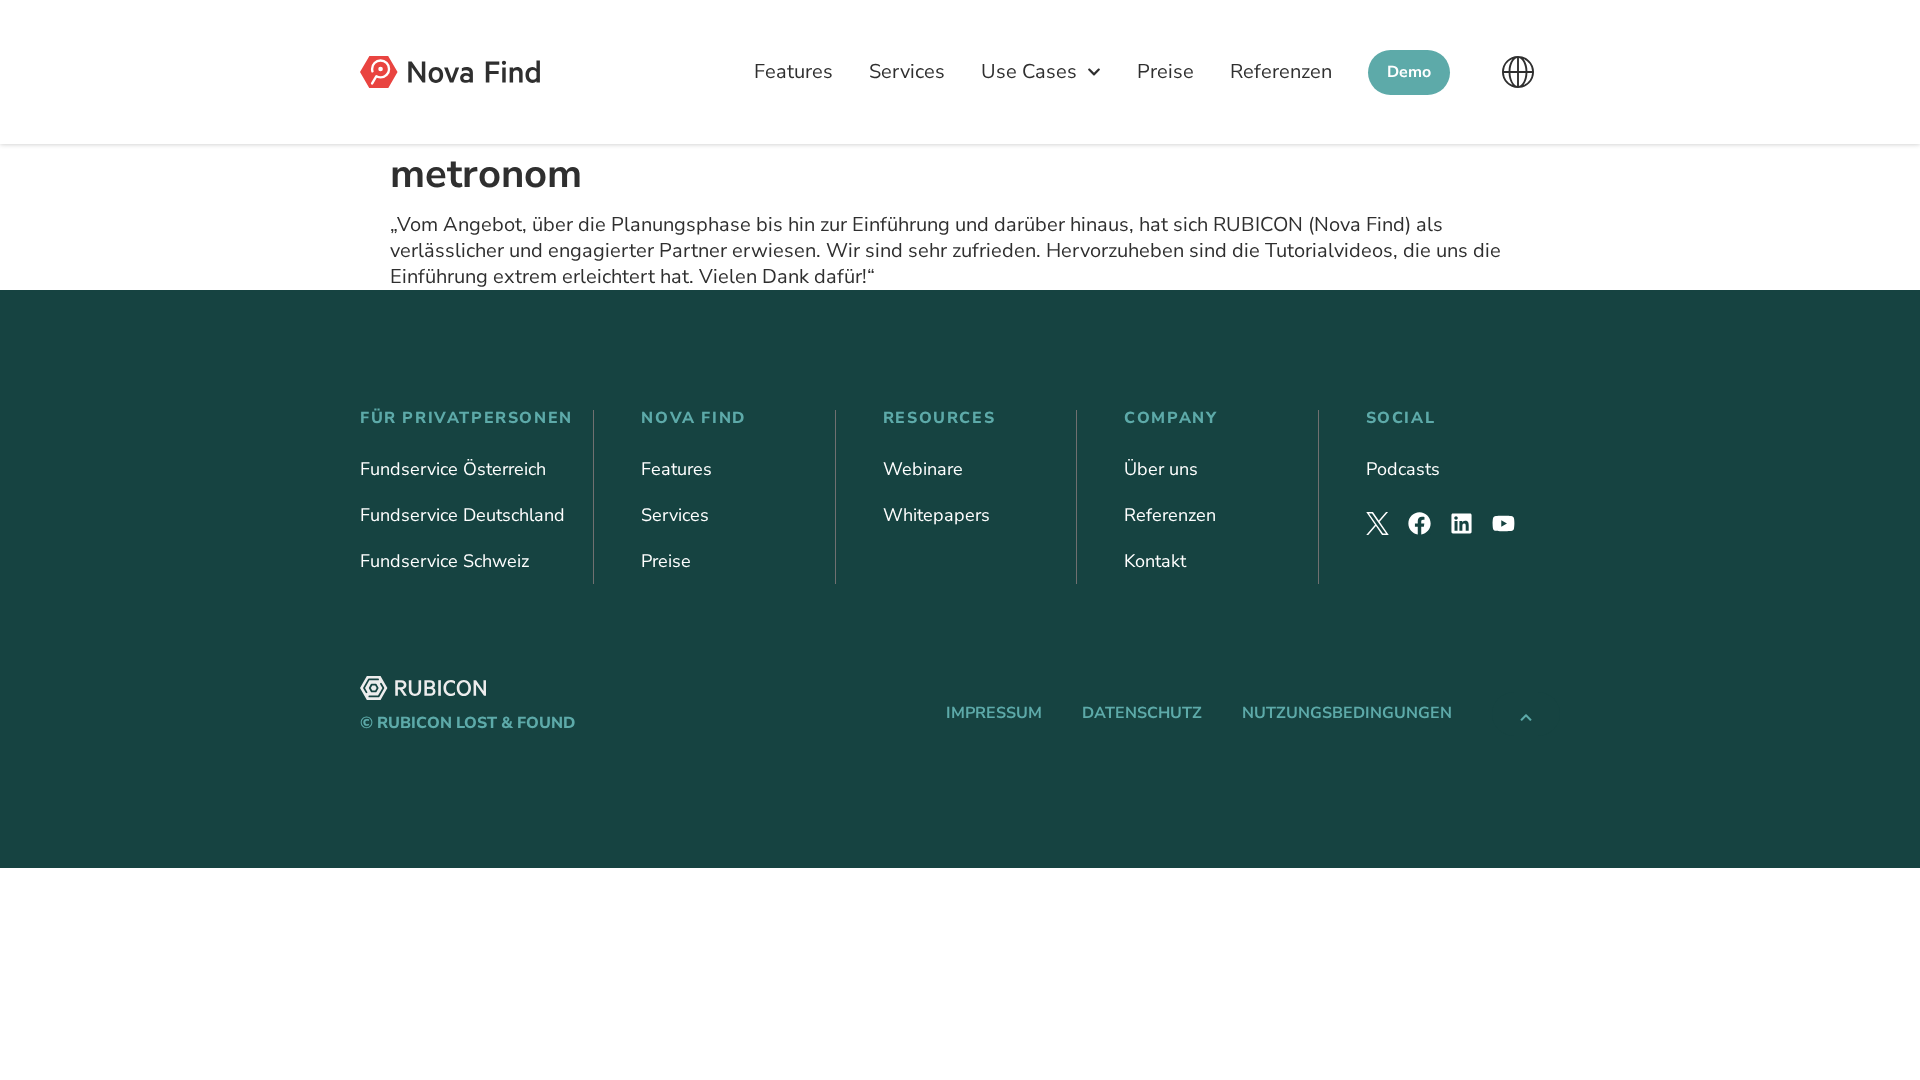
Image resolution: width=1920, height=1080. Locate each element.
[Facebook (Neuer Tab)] (1419, 523)
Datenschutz (1142, 713)
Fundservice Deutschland (462, 515)
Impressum (994, 713)
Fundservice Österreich (453, 469)
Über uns (1161, 469)
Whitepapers (936, 515)
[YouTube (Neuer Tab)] (1503, 523)
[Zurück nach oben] (1526, 714)
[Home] (450, 72)
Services (907, 71)
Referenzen (1281, 71)
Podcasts (1403, 469)
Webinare (923, 469)
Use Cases (1029, 71)
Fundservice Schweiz (444, 561)
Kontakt (1155, 561)
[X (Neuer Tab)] (1377, 523)
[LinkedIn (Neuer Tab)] (1461, 523)
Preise (1165, 71)
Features (793, 71)
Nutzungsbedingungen (1347, 713)
